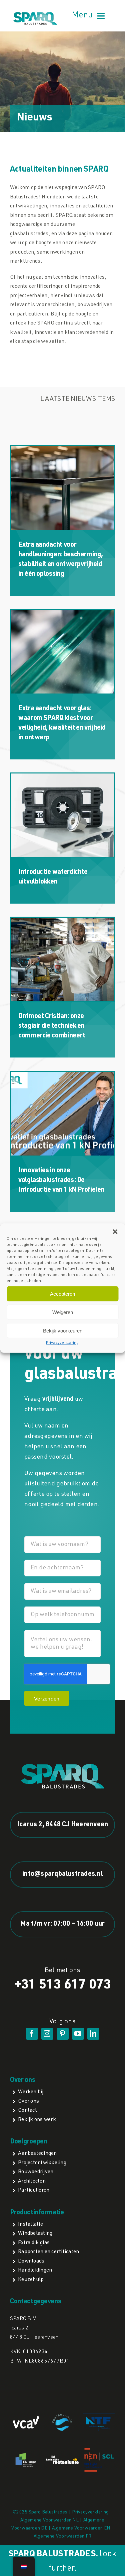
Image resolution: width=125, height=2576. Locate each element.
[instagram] (47, 2034)
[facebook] (32, 2034)
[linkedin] (93, 2034)
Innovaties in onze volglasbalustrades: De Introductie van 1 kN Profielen (61, 1181)
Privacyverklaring (62, 1343)
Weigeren (63, 1312)
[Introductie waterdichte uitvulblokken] (62, 815)
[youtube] (78, 2034)
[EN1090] (26, 2454)
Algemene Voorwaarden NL (49, 2520)
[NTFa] (99, 2416)
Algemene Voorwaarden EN (81, 2528)
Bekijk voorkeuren (63, 1330)
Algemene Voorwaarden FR (63, 2537)
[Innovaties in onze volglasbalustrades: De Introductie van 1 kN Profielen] (62, 1114)
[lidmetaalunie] (62, 2458)
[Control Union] (62, 2416)
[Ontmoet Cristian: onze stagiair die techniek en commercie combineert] (62, 959)
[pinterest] (63, 2034)
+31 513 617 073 (63, 1986)
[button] (115, 1232)
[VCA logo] (26, 2419)
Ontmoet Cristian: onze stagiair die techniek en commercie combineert (52, 1026)
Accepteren (62, 1294)
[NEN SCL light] (99, 2451)
